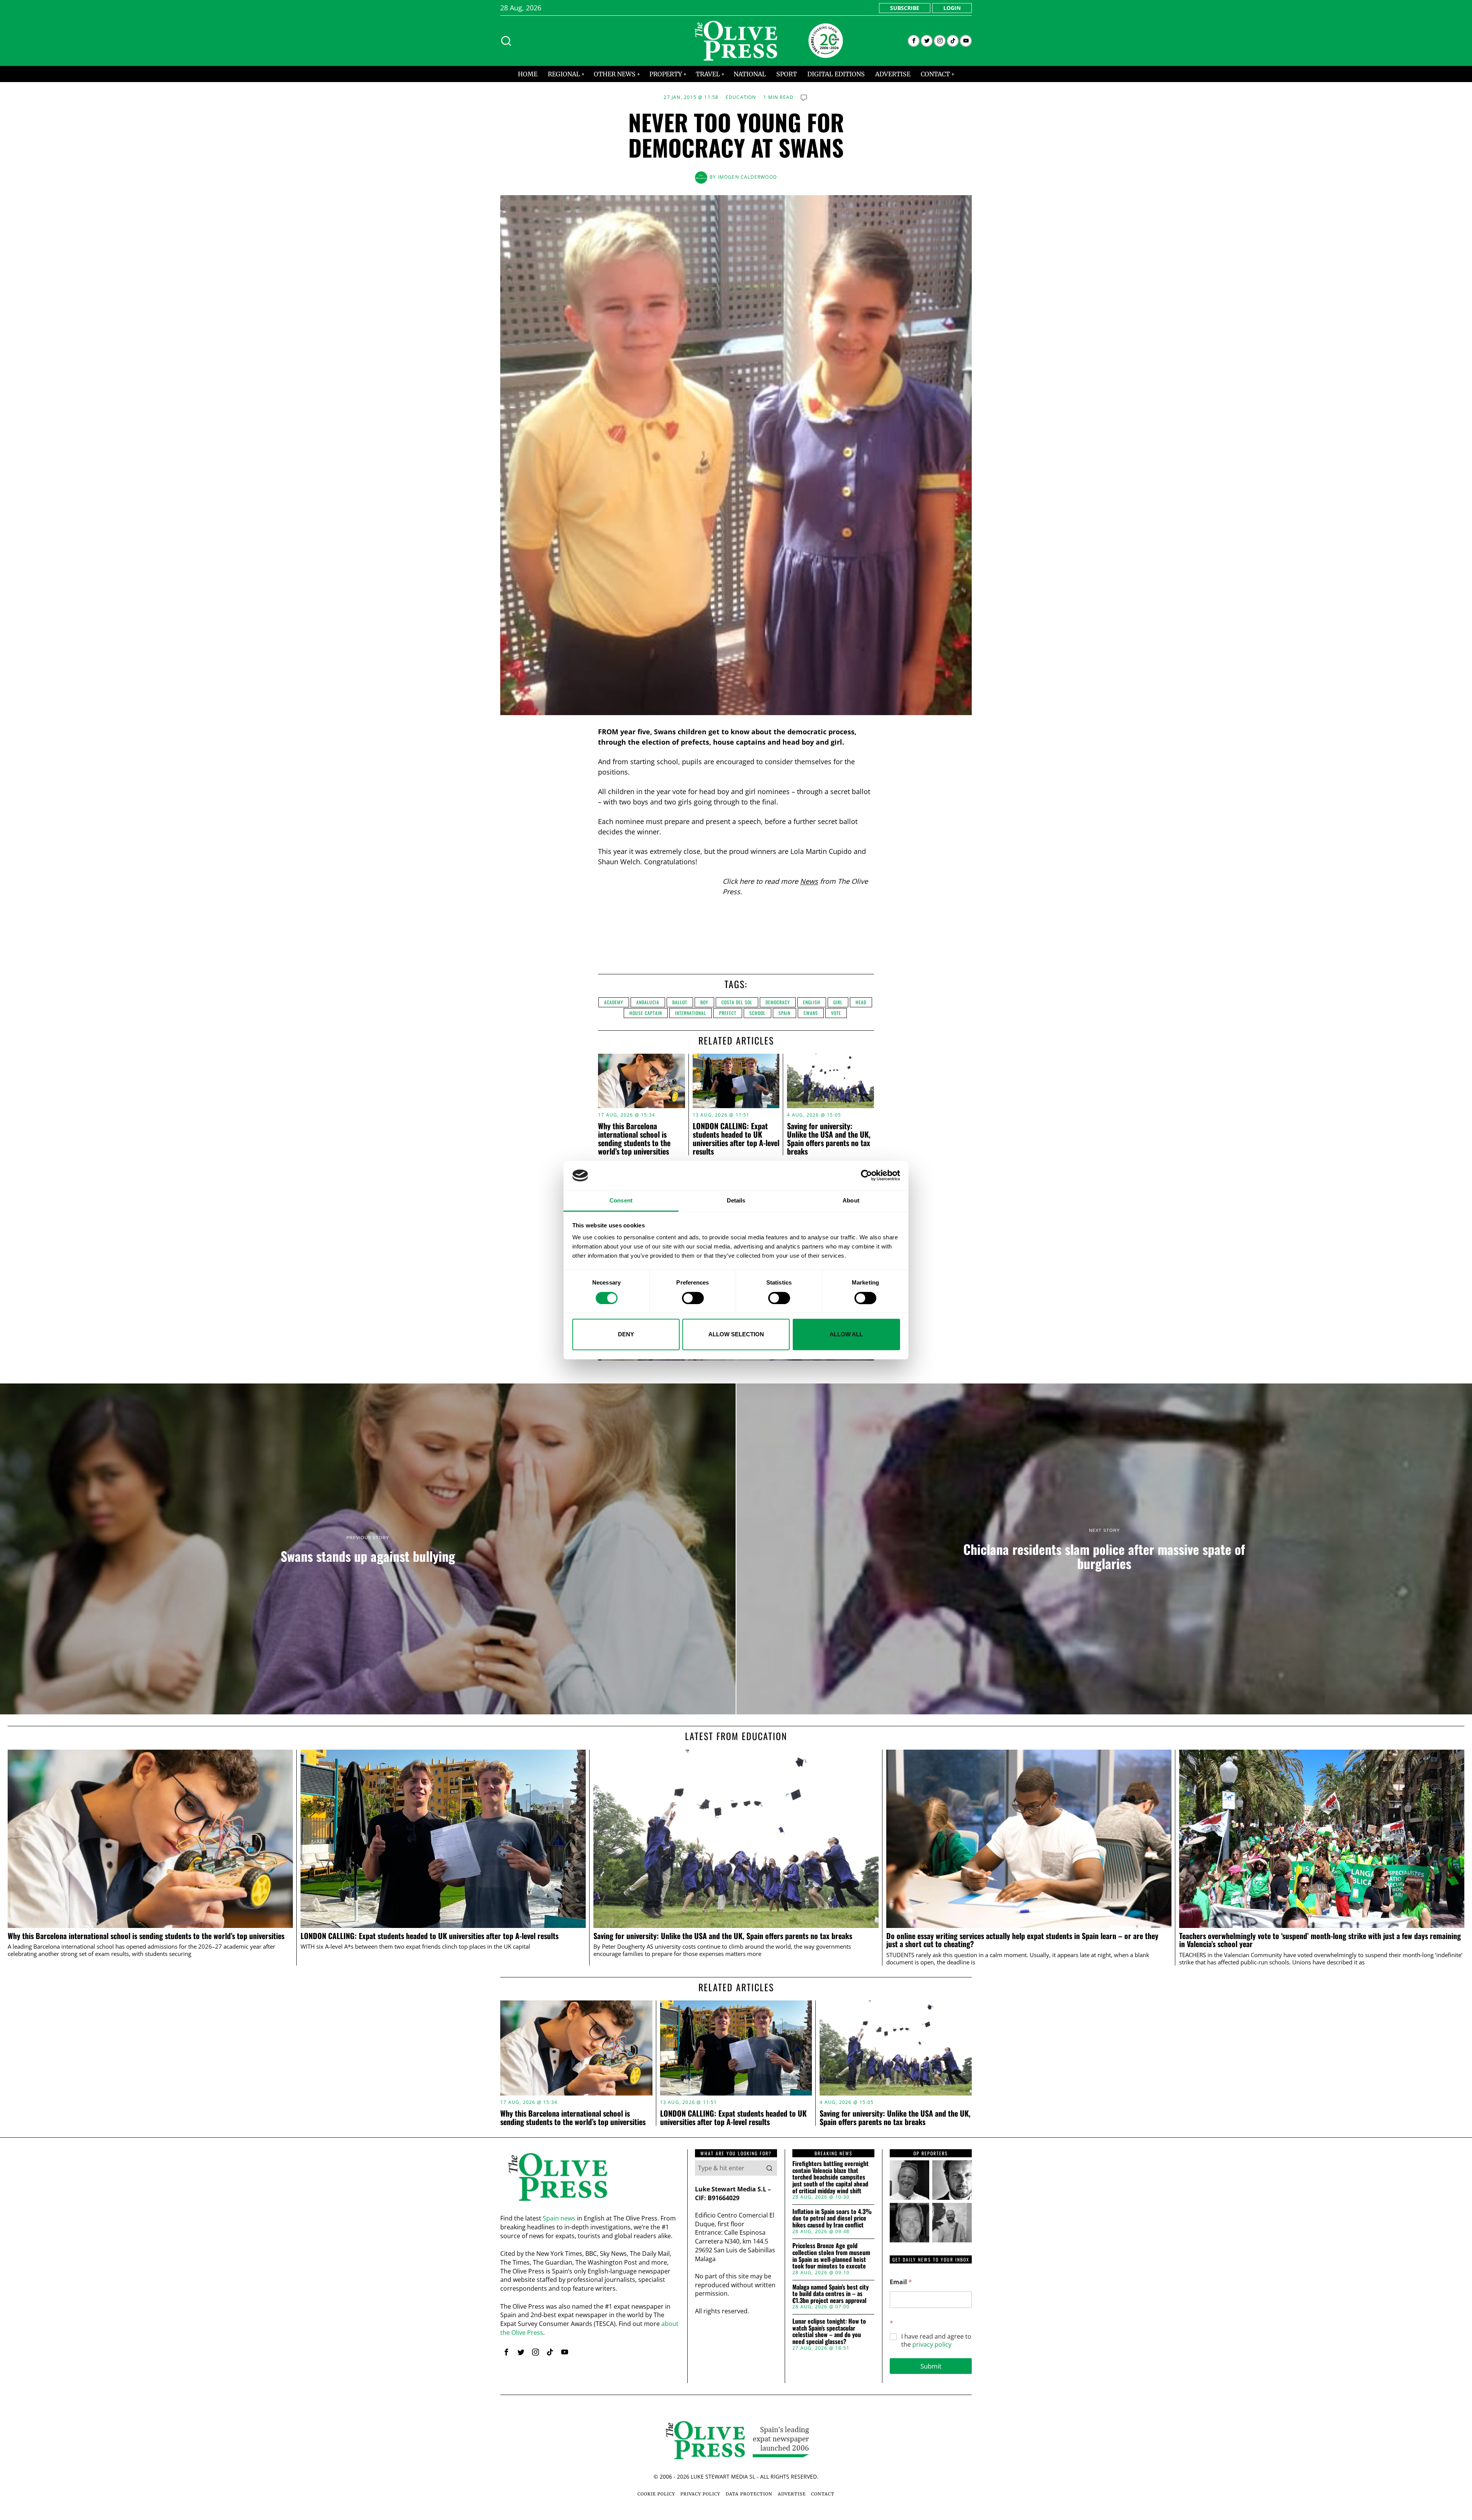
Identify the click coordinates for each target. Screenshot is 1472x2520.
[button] (769, 2168)
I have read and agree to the (936, 2341)
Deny (626, 1334)
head (861, 1002)
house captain (646, 1013)
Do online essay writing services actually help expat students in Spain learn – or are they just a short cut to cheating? (1022, 1940)
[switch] (693, 1298)
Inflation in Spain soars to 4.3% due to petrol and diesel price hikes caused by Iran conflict (832, 2218)
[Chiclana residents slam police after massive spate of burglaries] (1104, 1549)
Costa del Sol (737, 1002)
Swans (811, 1013)
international (691, 1013)
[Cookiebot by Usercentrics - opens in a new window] (867, 1176)
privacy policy (932, 2344)
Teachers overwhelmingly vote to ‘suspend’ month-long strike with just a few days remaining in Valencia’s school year (1320, 1940)
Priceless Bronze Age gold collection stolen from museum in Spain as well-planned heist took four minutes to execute (831, 2256)
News (809, 881)
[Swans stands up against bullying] (368, 1549)
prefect (728, 1013)
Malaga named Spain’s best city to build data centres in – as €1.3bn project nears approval (830, 2294)
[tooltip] (914, 41)
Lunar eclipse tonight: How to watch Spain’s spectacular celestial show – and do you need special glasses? (829, 2331)
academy (614, 1002)
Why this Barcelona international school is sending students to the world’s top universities (634, 1138)
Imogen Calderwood (747, 177)
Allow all (846, 1334)
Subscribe (905, 8)
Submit (931, 2366)
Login (952, 8)
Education (741, 97)
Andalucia (648, 1002)
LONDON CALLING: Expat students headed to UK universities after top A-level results (736, 1138)
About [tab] (851, 1200)
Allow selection (736, 1334)
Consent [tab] (621, 1200)
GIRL (838, 1002)
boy (704, 1002)
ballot (680, 1002)
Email (901, 2282)
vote (836, 1013)
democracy (778, 1002)
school (757, 1013)
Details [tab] (736, 1200)
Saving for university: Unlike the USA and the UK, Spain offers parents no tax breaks (829, 1138)
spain (784, 1013)
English (812, 1002)
